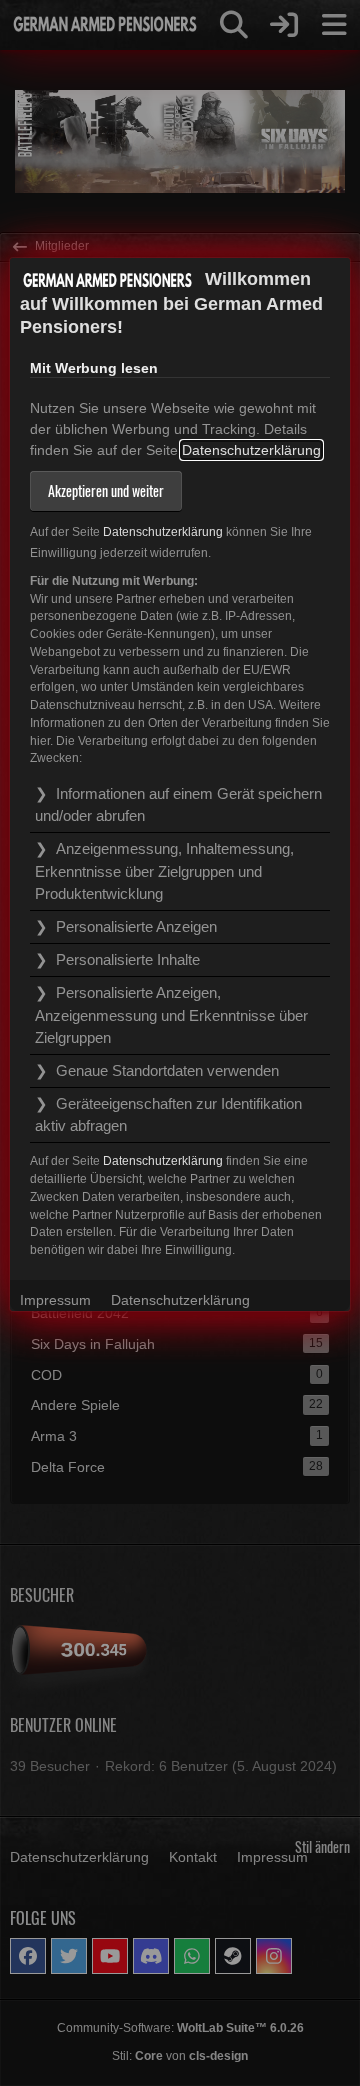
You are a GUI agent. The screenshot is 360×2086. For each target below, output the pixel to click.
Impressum (55, 1300)
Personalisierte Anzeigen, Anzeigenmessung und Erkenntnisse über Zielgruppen (171, 1014)
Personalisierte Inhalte (128, 959)
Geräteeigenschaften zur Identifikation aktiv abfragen (168, 1114)
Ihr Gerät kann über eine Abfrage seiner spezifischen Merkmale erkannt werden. (168, 1119)
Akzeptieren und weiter (106, 490)
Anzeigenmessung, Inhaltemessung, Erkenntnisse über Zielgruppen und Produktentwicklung (164, 870)
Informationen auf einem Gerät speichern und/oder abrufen (178, 804)
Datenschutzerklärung (251, 450)
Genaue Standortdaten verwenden (167, 1070)
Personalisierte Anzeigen (136, 926)
